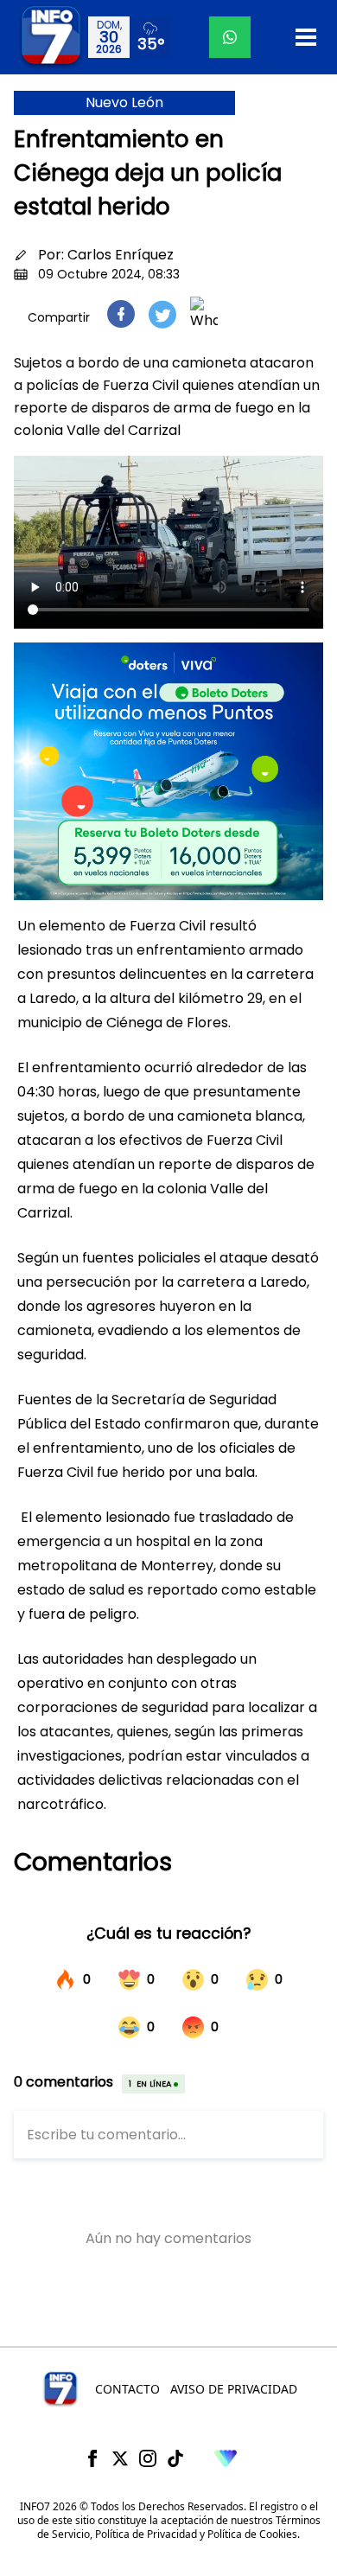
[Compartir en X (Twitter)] (162, 314)
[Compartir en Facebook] (121, 314)
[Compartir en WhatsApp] (204, 314)
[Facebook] (92, 2458)
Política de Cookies (252, 2534)
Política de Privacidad (146, 2534)
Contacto (127, 2389)
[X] (120, 2458)
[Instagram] (148, 2458)
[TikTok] (175, 2458)
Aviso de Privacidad (234, 2389)
